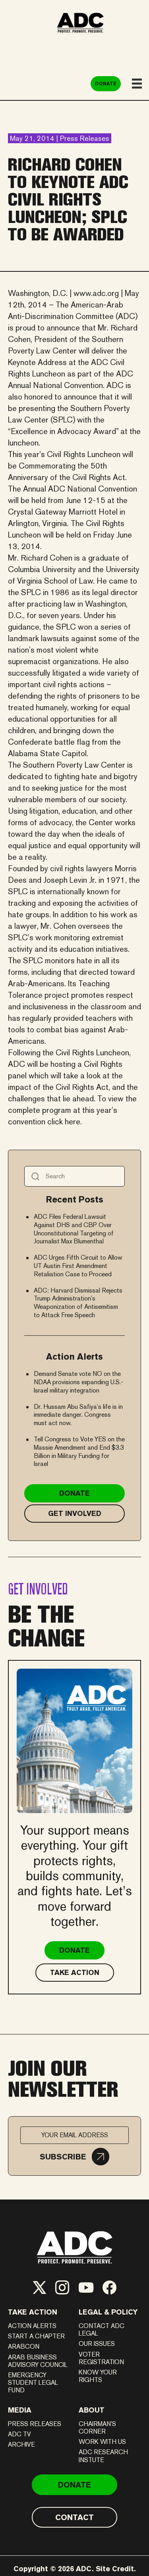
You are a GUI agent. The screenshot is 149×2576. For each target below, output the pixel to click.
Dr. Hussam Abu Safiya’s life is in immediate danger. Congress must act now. (78, 1415)
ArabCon (24, 2346)
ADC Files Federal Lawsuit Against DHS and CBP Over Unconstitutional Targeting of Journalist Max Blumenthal (74, 1229)
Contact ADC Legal (102, 2330)
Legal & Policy (108, 2312)
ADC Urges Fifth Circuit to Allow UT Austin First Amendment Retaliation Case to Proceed (78, 1266)
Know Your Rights (98, 2376)
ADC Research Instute (103, 2456)
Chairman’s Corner (97, 2428)
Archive (21, 2444)
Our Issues (97, 2344)
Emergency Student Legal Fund (33, 2383)
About (92, 2410)
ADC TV (19, 2434)
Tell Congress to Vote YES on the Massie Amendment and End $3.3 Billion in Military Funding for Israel (79, 1451)
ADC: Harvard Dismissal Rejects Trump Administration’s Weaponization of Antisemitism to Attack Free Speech (78, 1303)
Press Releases (35, 2424)
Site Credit (115, 2569)
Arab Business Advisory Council (38, 2361)
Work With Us (102, 2442)
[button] (74, 2157)
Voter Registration (101, 2358)
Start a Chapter (36, 2336)
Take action (33, 2312)
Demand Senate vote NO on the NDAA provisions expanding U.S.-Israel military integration (78, 1382)
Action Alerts (32, 2326)
